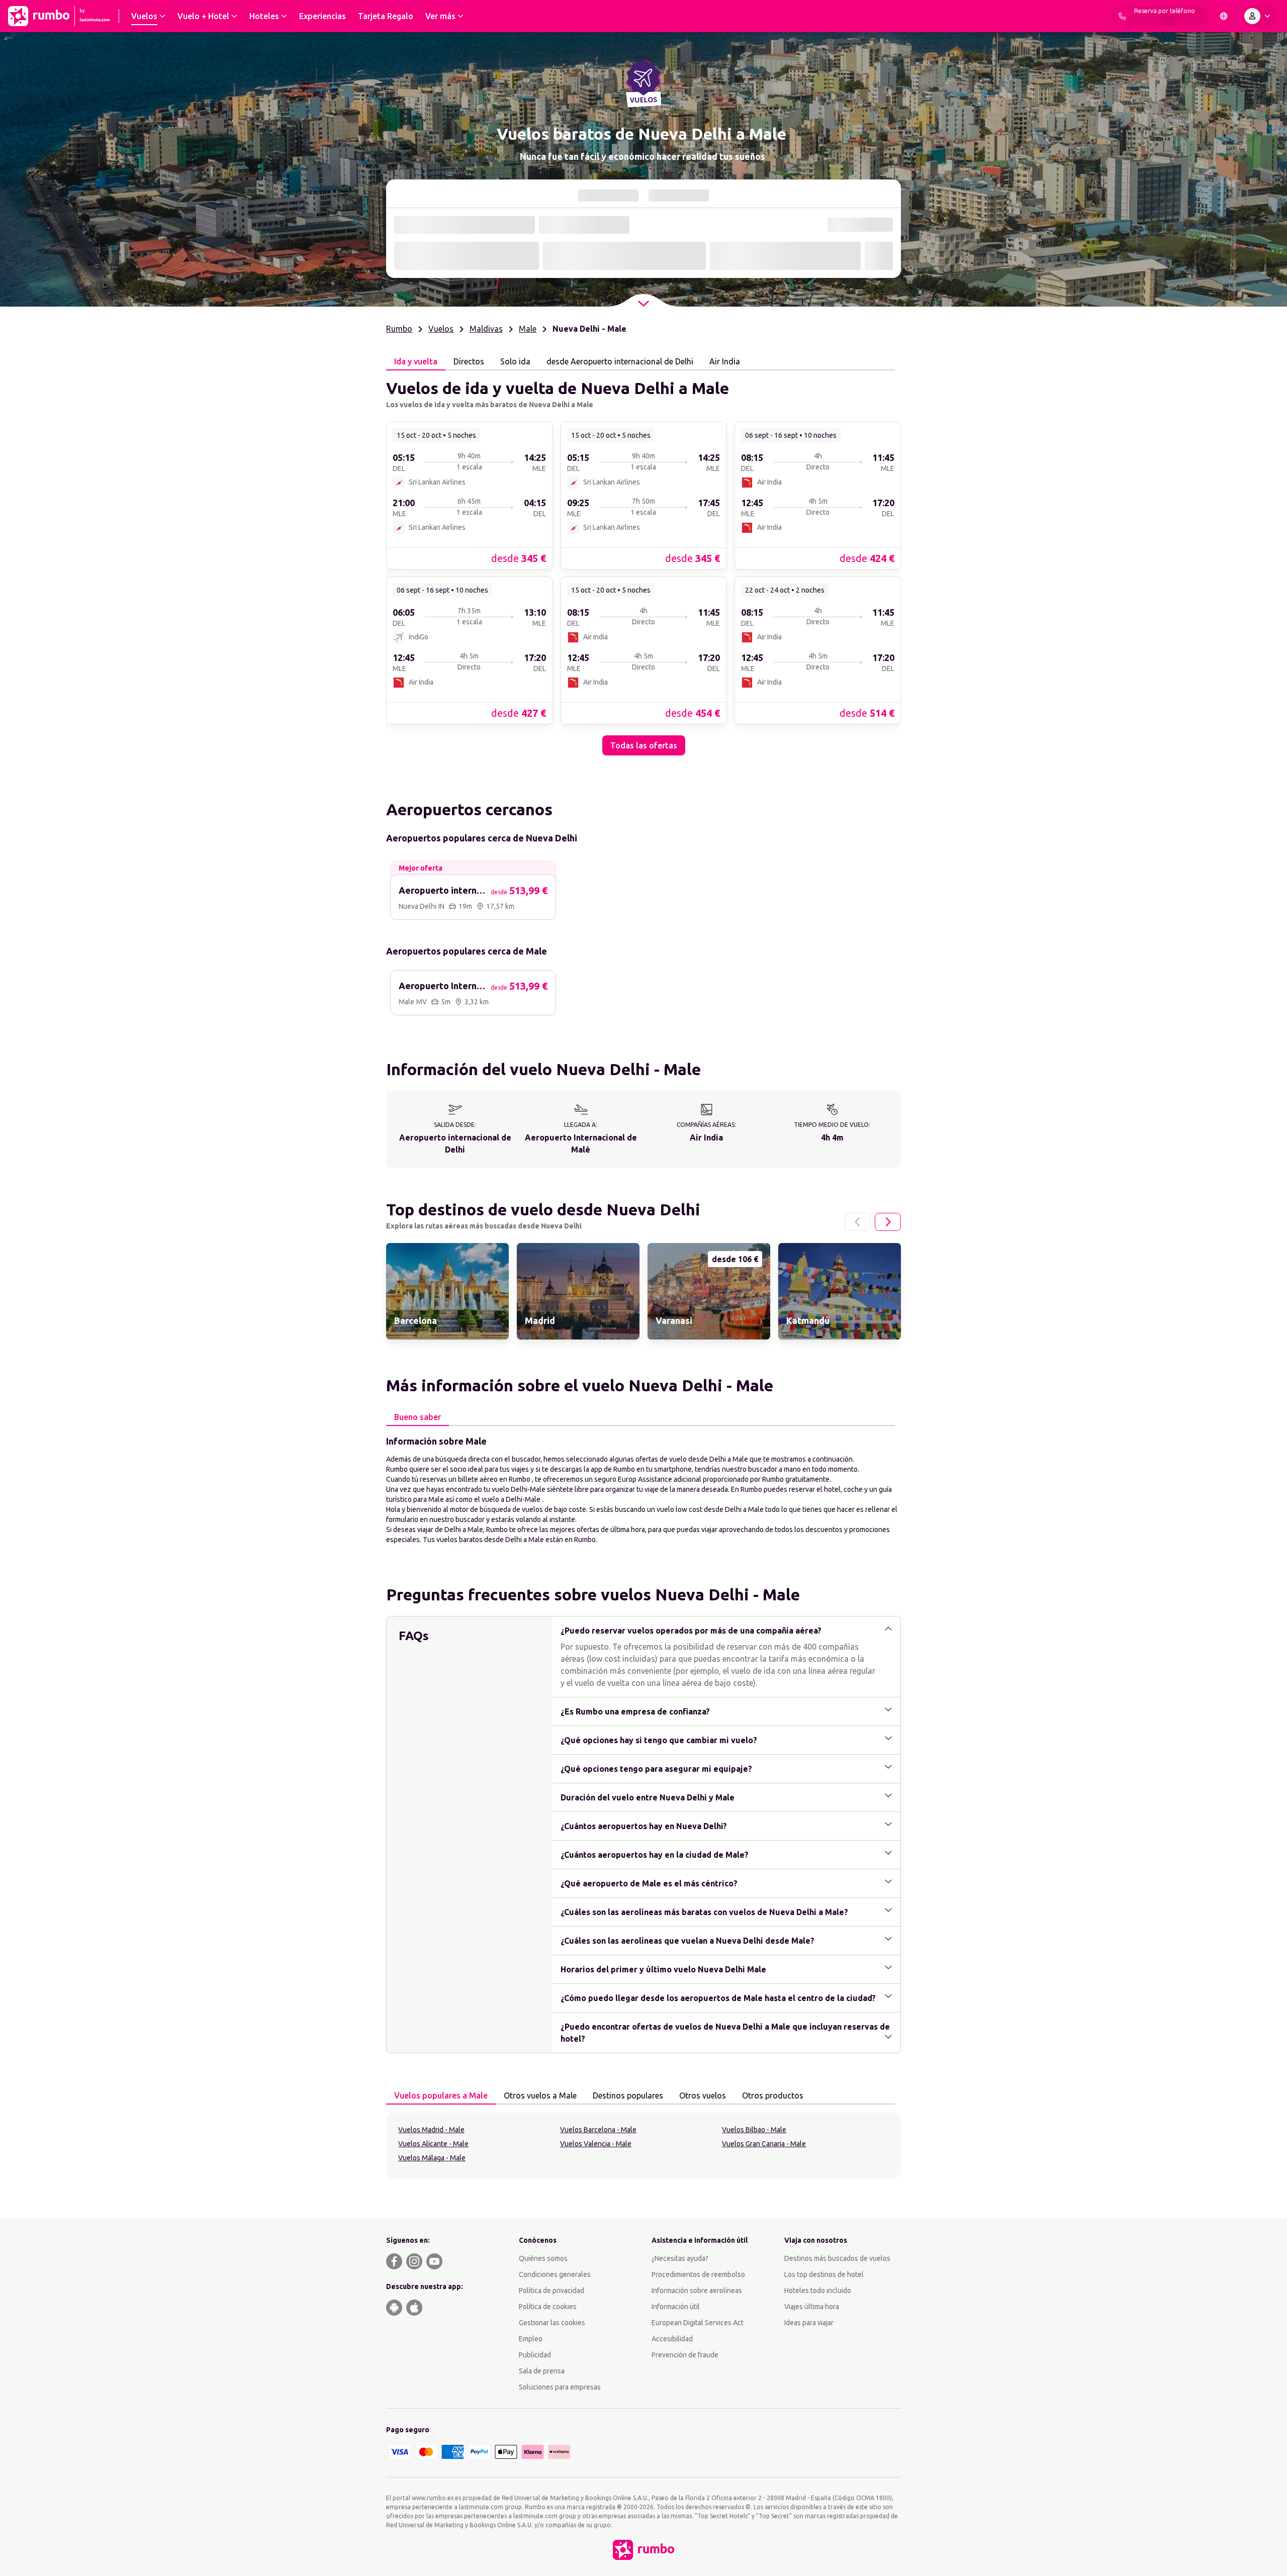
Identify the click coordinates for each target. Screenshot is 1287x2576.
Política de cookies (548, 2196)
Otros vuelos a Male (540, 1984)
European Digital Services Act (698, 2212)
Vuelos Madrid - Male (431, 2019)
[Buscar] (879, 256)
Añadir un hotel (839, 225)
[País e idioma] (1224, 16)
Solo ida (474, 225)
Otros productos (773, 1984)
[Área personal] (1259, 16)
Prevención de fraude (685, 2244)
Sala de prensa (542, 2260)
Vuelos (441, 329)
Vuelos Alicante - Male (433, 2033)
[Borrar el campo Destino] (650, 256)
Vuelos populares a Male (441, 1984)
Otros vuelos (703, 1984)
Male (528, 329)
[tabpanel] (643, 508)
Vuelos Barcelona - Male (598, 2019)
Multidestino (524, 225)
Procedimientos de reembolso (698, 2163)
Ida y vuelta (424, 225)
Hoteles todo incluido (818, 2179)
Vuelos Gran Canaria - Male (764, 2033)
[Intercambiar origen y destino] (528, 256)
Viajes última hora (812, 2196)
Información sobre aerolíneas (697, 2179)
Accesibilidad (672, 2228)
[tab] (589, 196)
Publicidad (535, 2244)
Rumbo (399, 329)
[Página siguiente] (888, 1111)
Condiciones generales (555, 2163)
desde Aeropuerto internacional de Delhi (620, 362)
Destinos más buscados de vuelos (837, 2147)
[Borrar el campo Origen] (507, 256)
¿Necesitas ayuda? (680, 2147)
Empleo (531, 2228)
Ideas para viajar (809, 2212)
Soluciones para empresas (560, 2276)
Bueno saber (418, 1306)
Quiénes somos (543, 2147)
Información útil (676, 2196)
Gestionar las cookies (552, 2212)
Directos (469, 362)
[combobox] (457, 257)
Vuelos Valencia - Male (596, 2033)
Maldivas (486, 329)
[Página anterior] (858, 1111)
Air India (725, 362)
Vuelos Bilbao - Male (754, 2019)
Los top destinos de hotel (824, 2163)
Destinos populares (628, 1984)
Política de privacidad (551, 2179)
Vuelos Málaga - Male (432, 2047)
